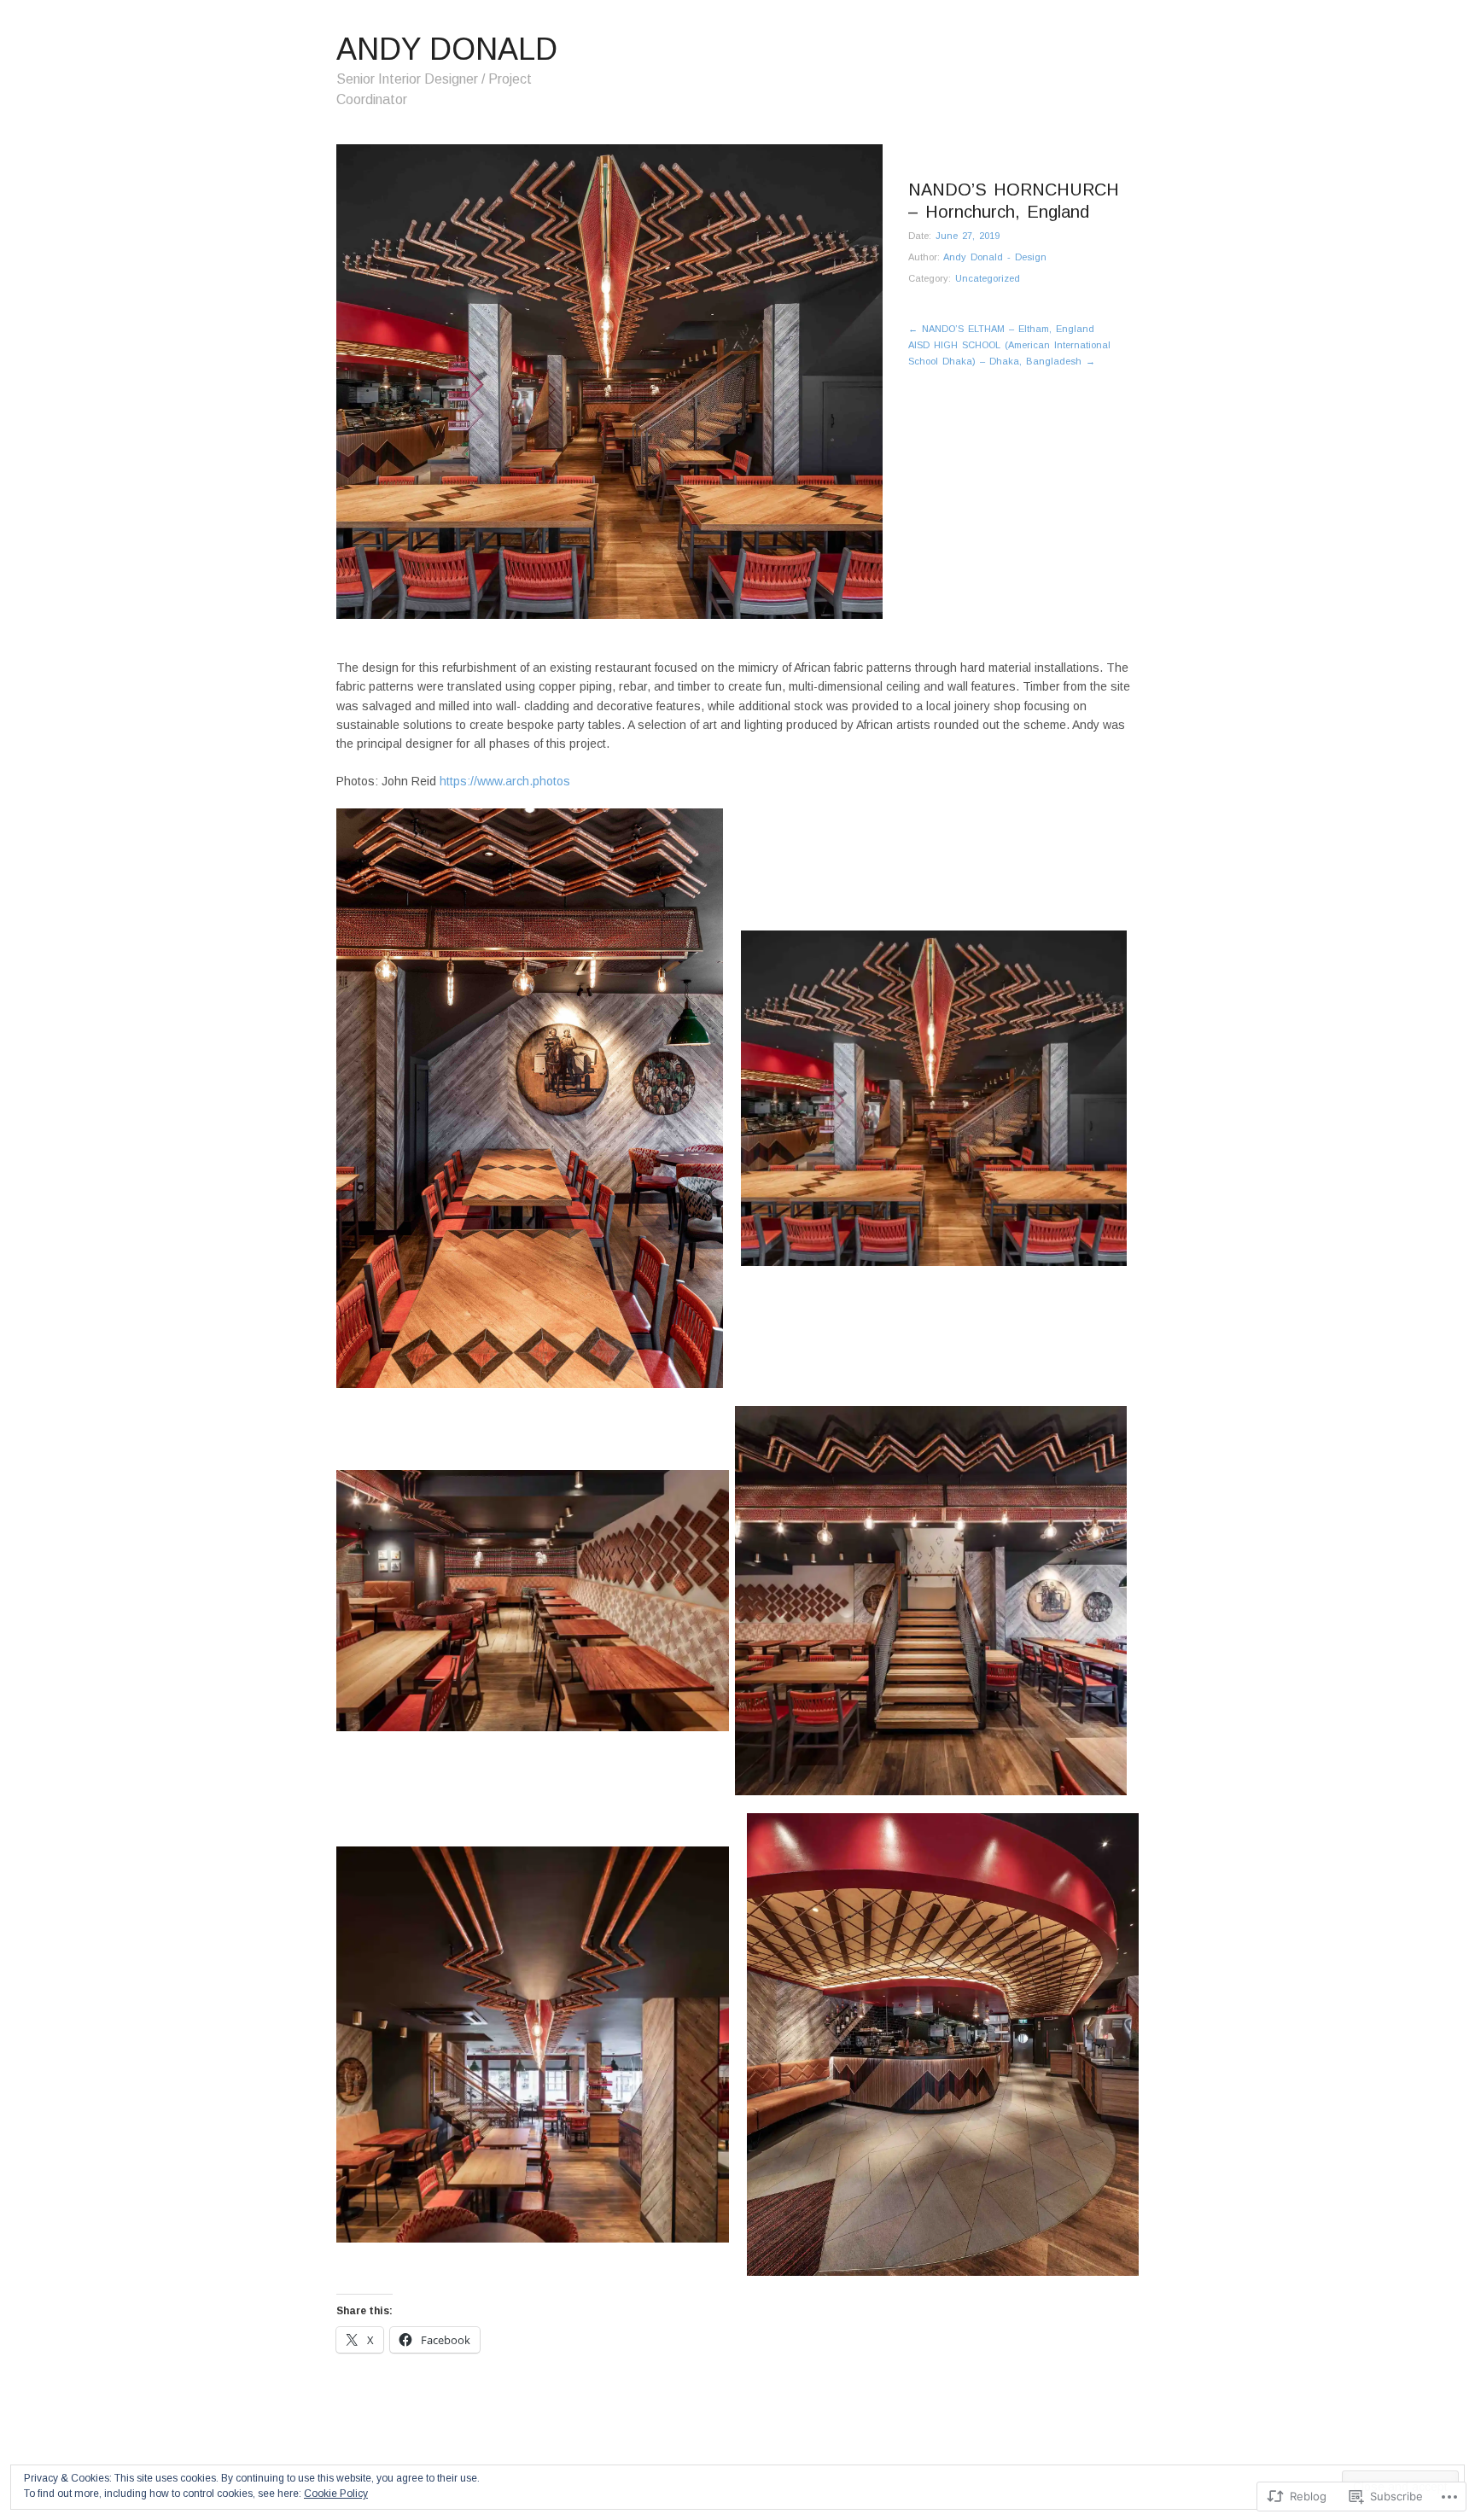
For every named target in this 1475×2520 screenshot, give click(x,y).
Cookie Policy (336, 2494)
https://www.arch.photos (505, 781)
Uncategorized (988, 278)
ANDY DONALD (447, 49)
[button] (530, 1098)
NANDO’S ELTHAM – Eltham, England (1001, 329)
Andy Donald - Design (995, 257)
